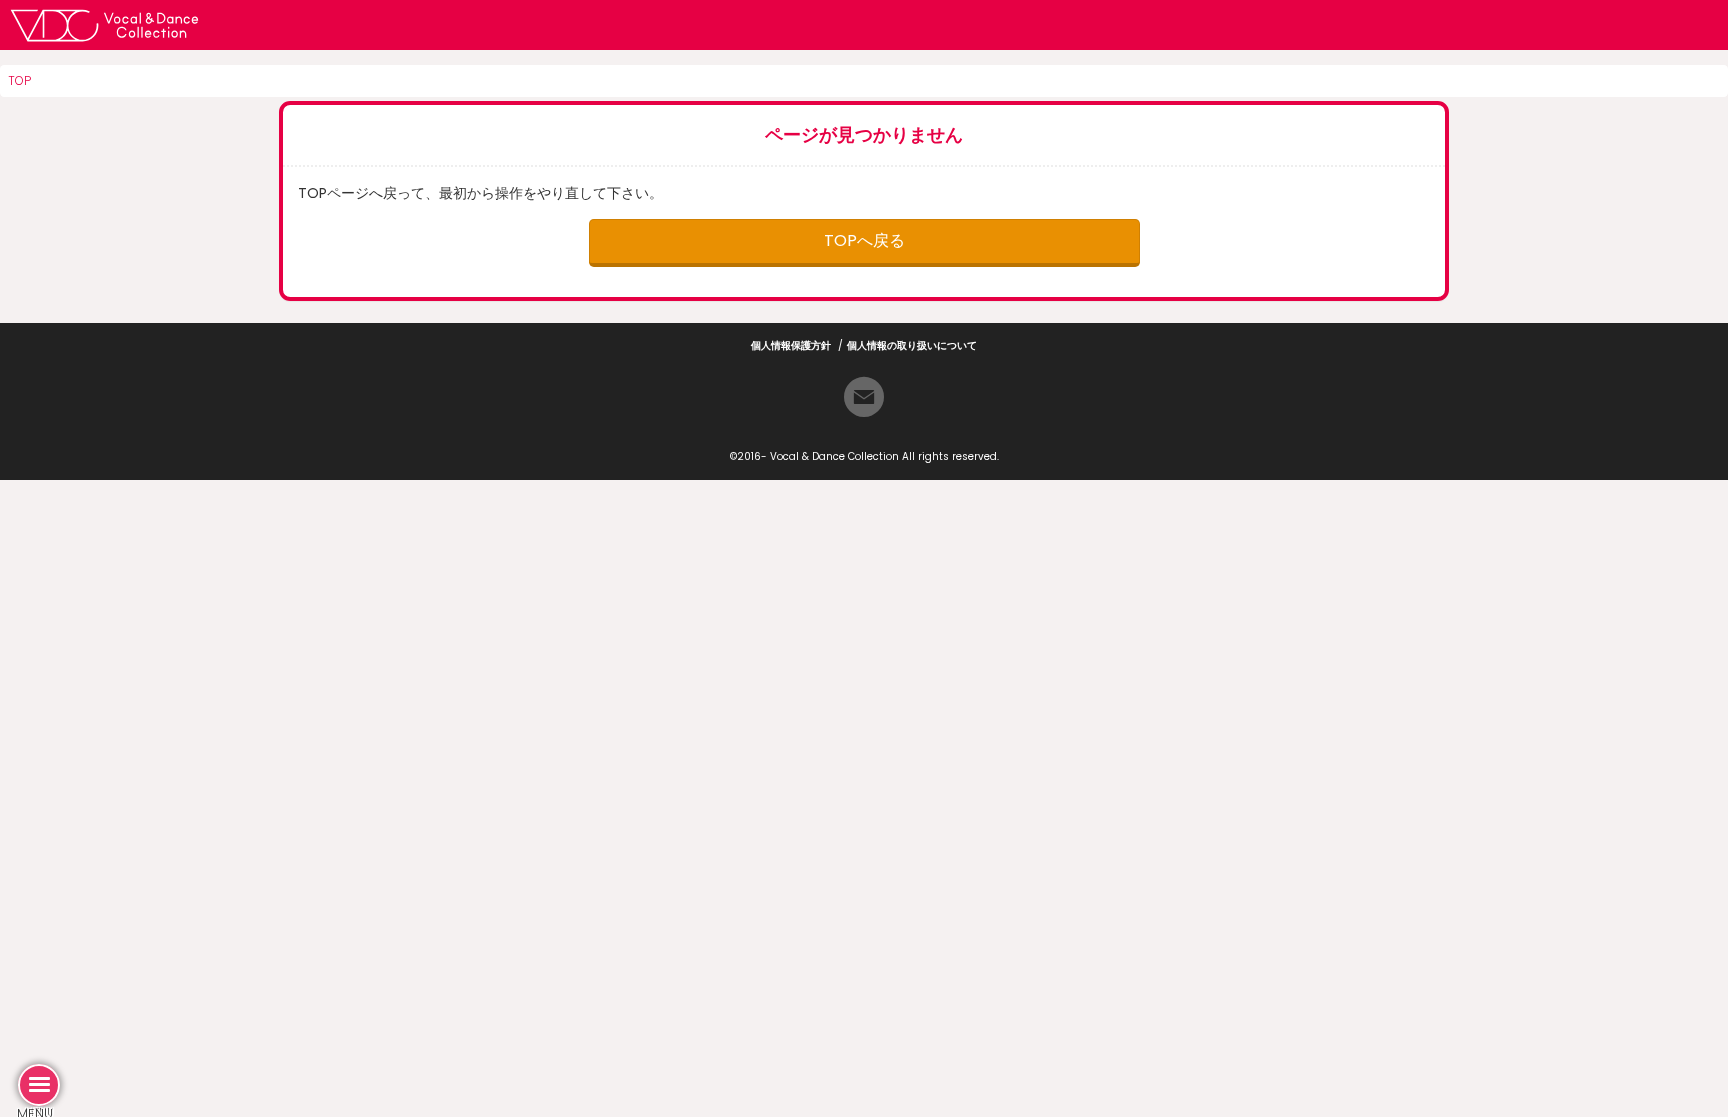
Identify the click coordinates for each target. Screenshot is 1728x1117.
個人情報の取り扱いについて (912, 345)
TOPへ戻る (864, 240)
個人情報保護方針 (791, 345)
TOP (19, 80)
